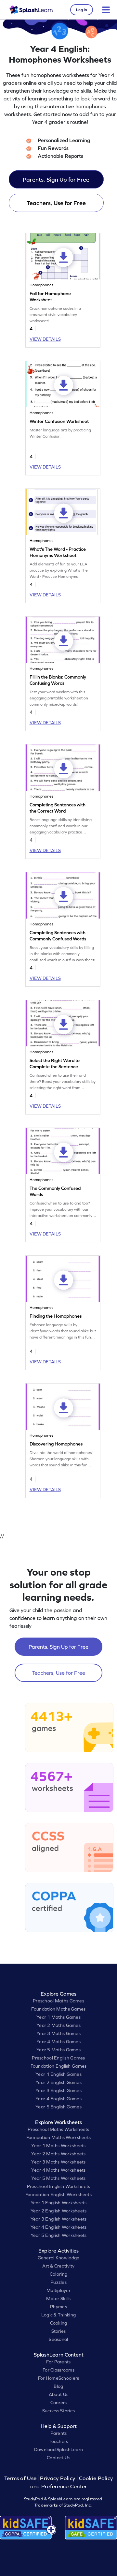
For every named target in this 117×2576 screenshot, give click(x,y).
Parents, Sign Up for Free (56, 180)
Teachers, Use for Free (56, 203)
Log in (82, 10)
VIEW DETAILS (45, 339)
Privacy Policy (58, 2478)
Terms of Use (21, 2478)
